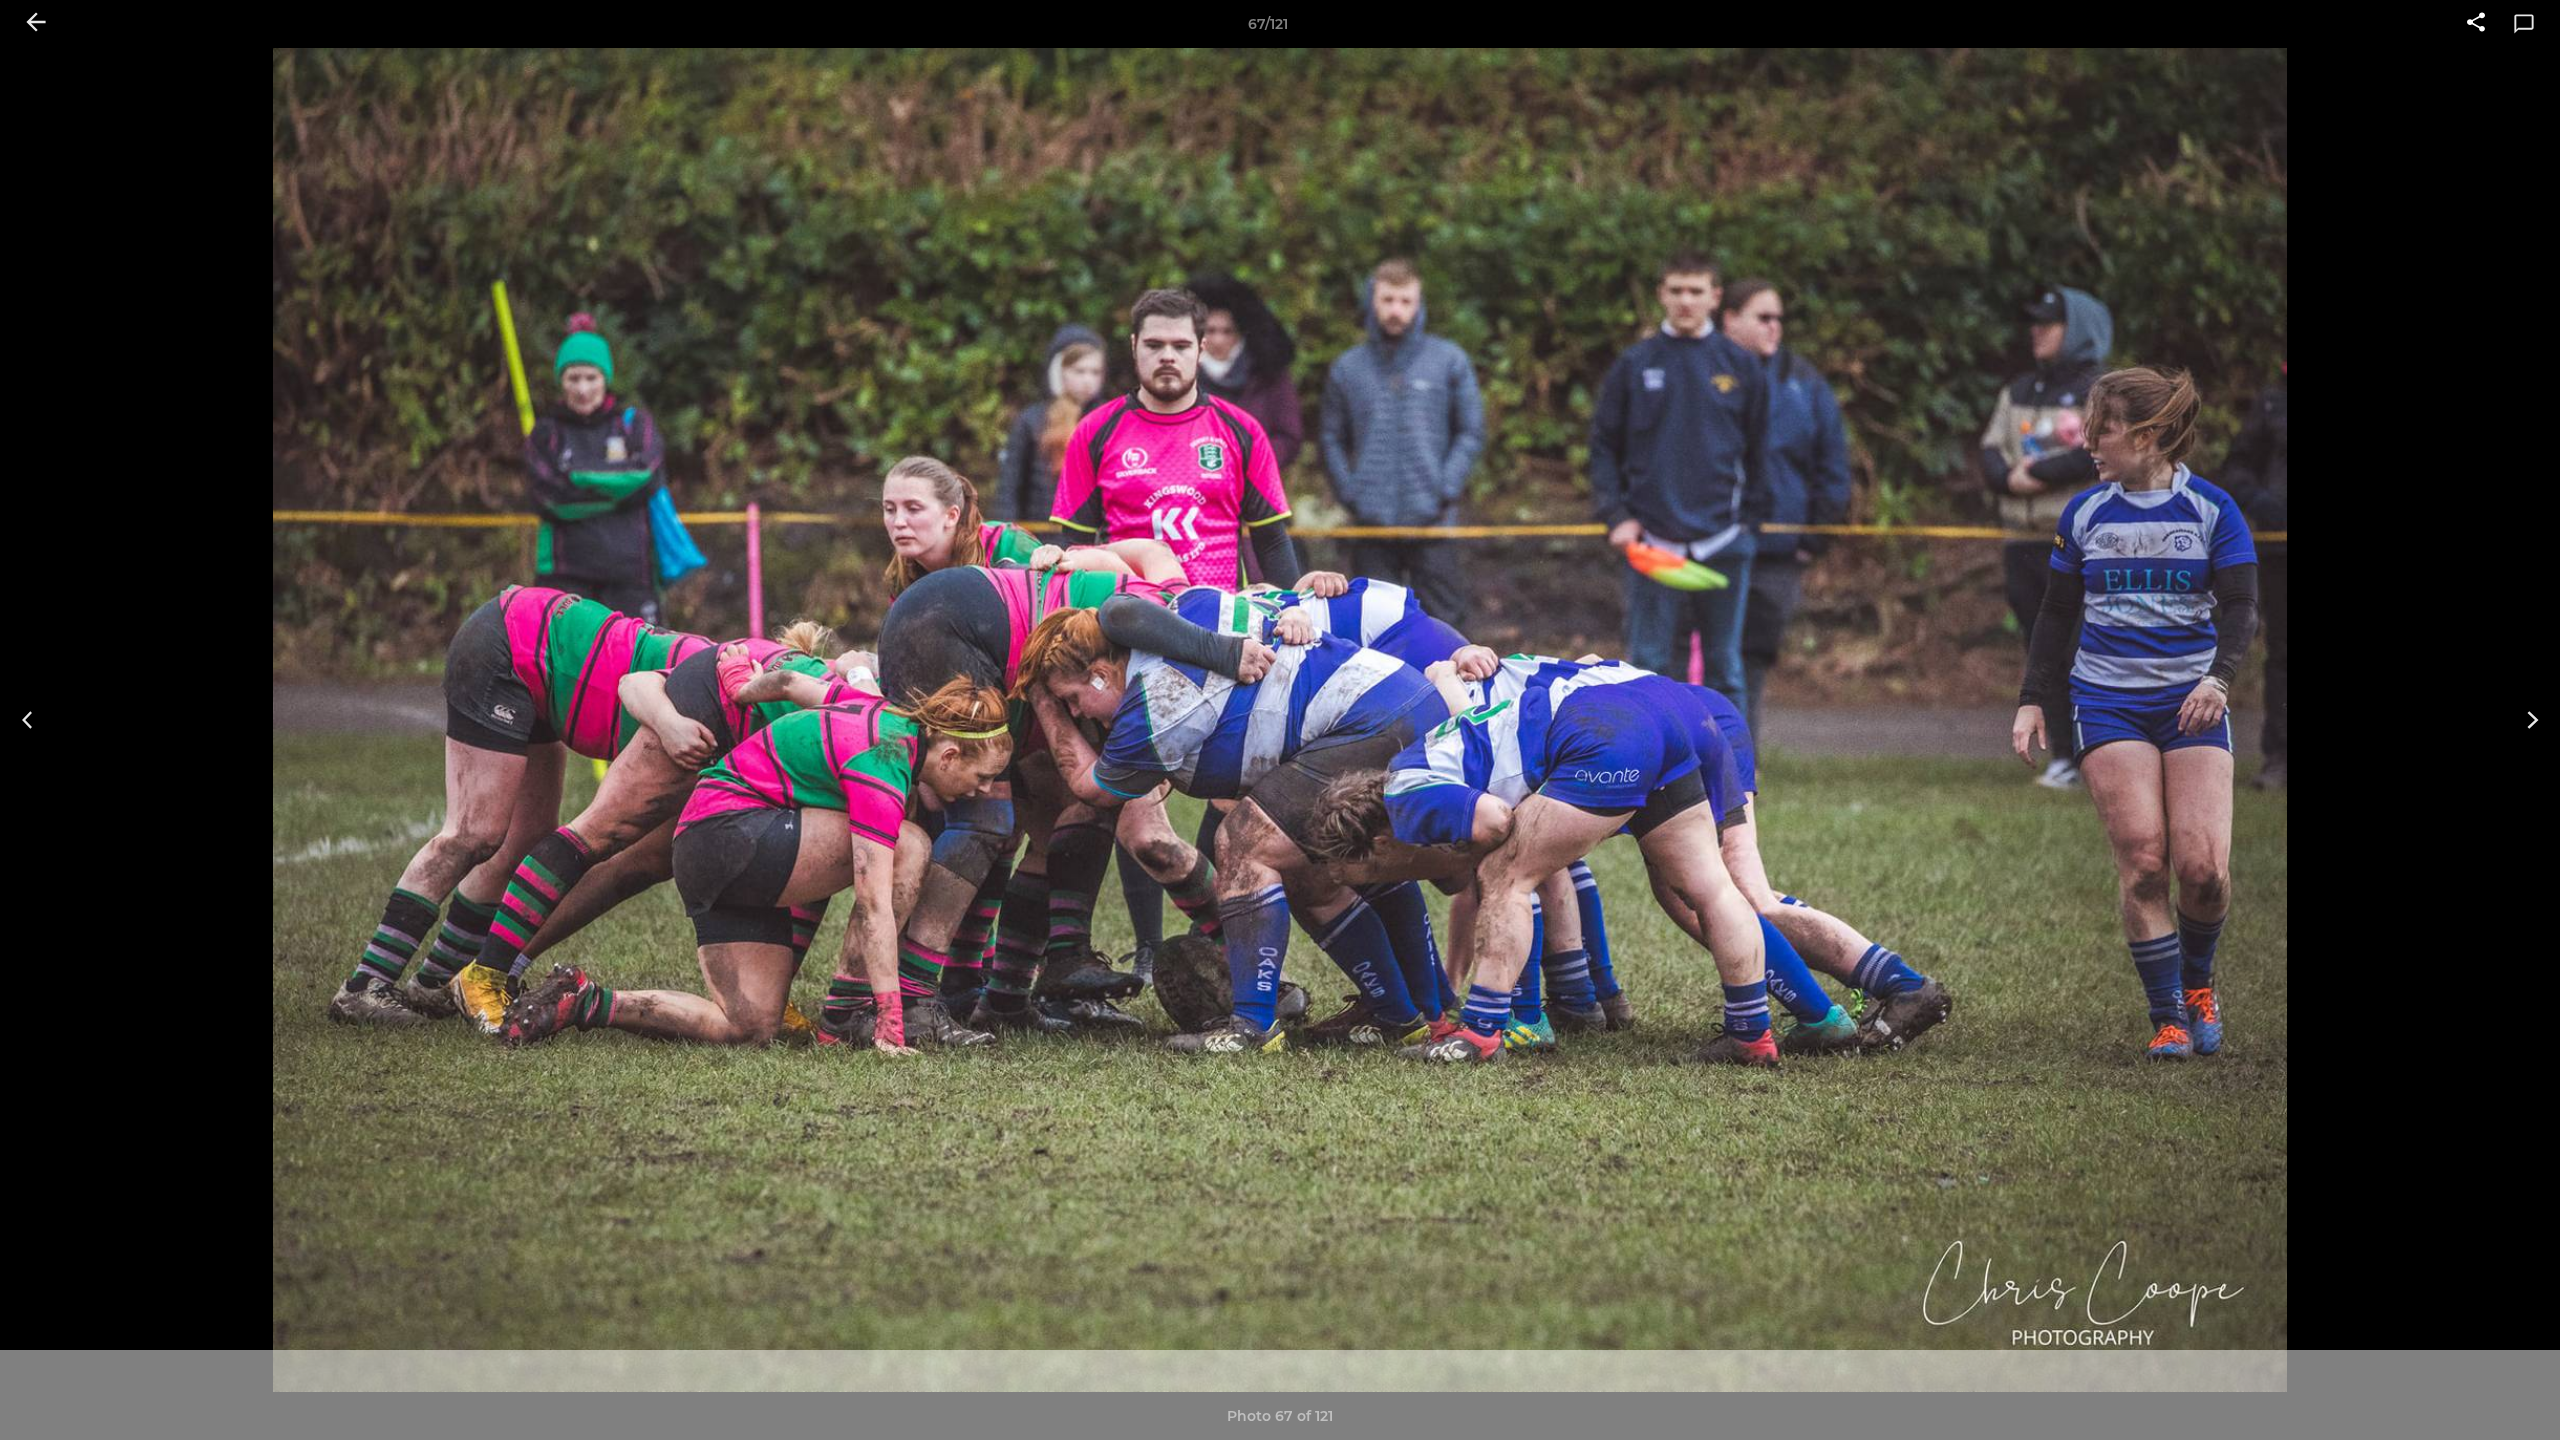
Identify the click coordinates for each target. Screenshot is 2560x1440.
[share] (2476, 24)
